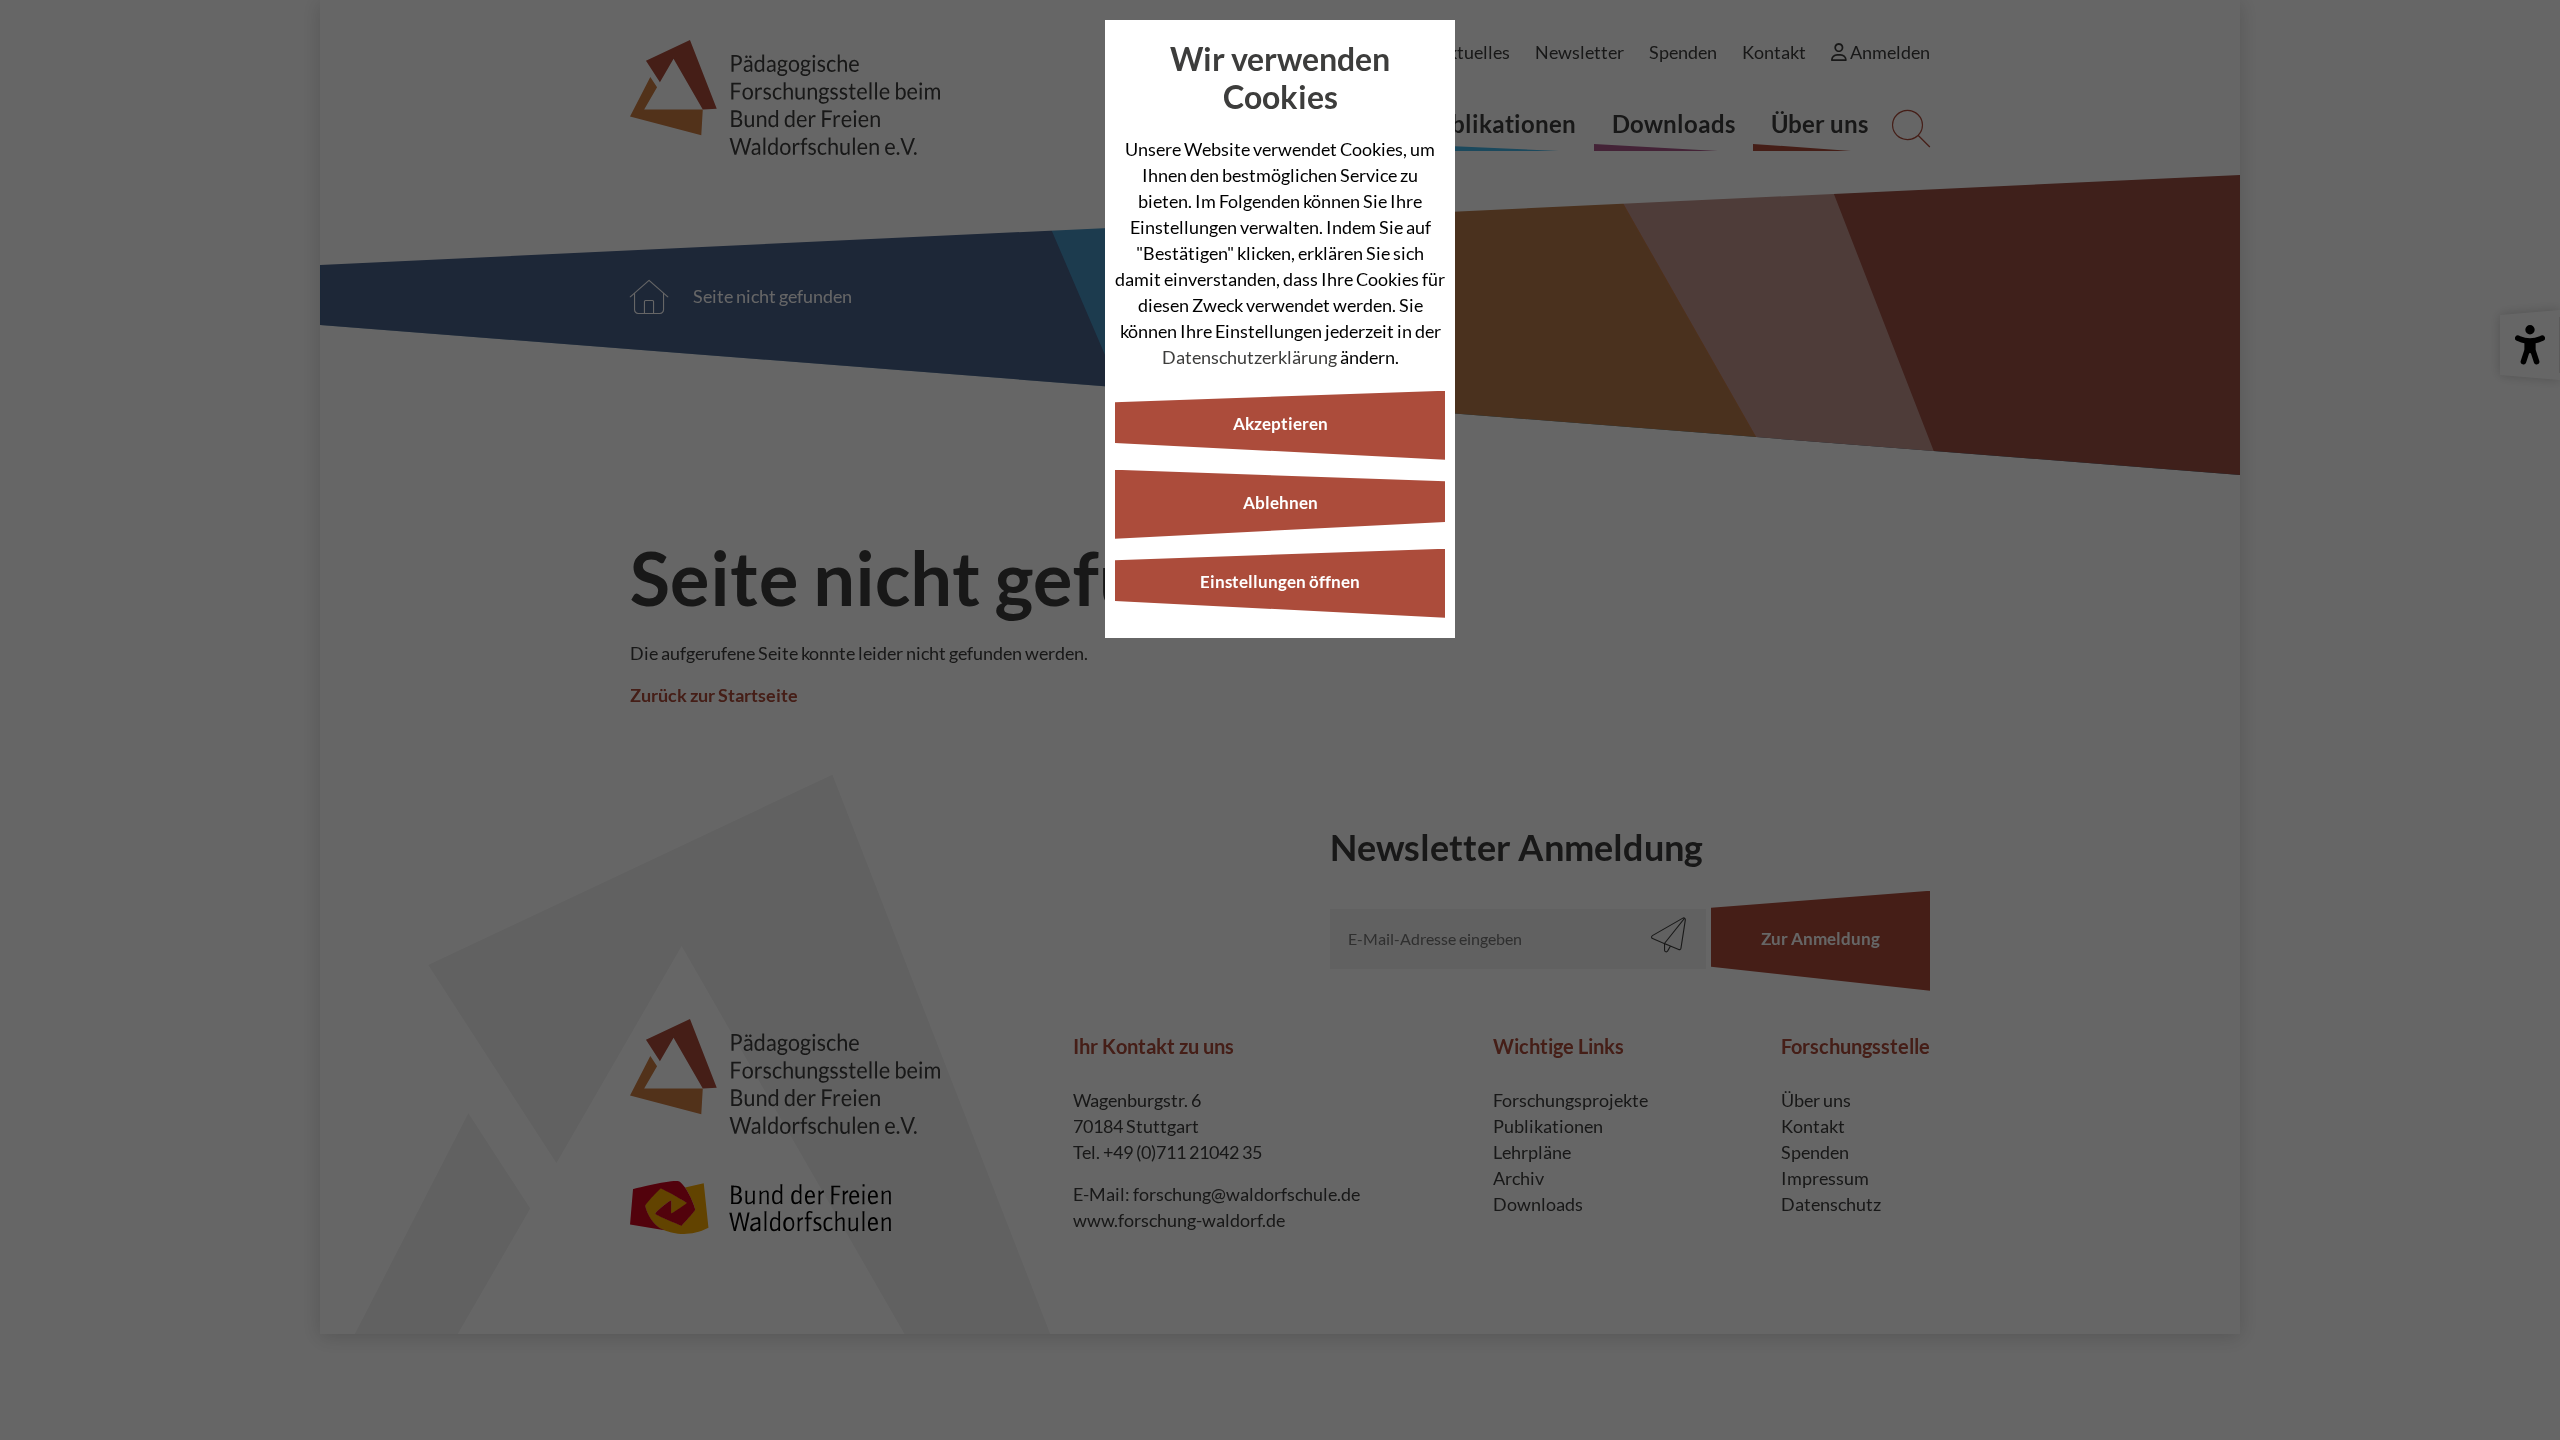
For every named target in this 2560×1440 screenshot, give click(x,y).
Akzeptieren (1280, 423)
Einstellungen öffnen (1280, 581)
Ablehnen (1280, 502)
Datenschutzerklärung (1249, 357)
